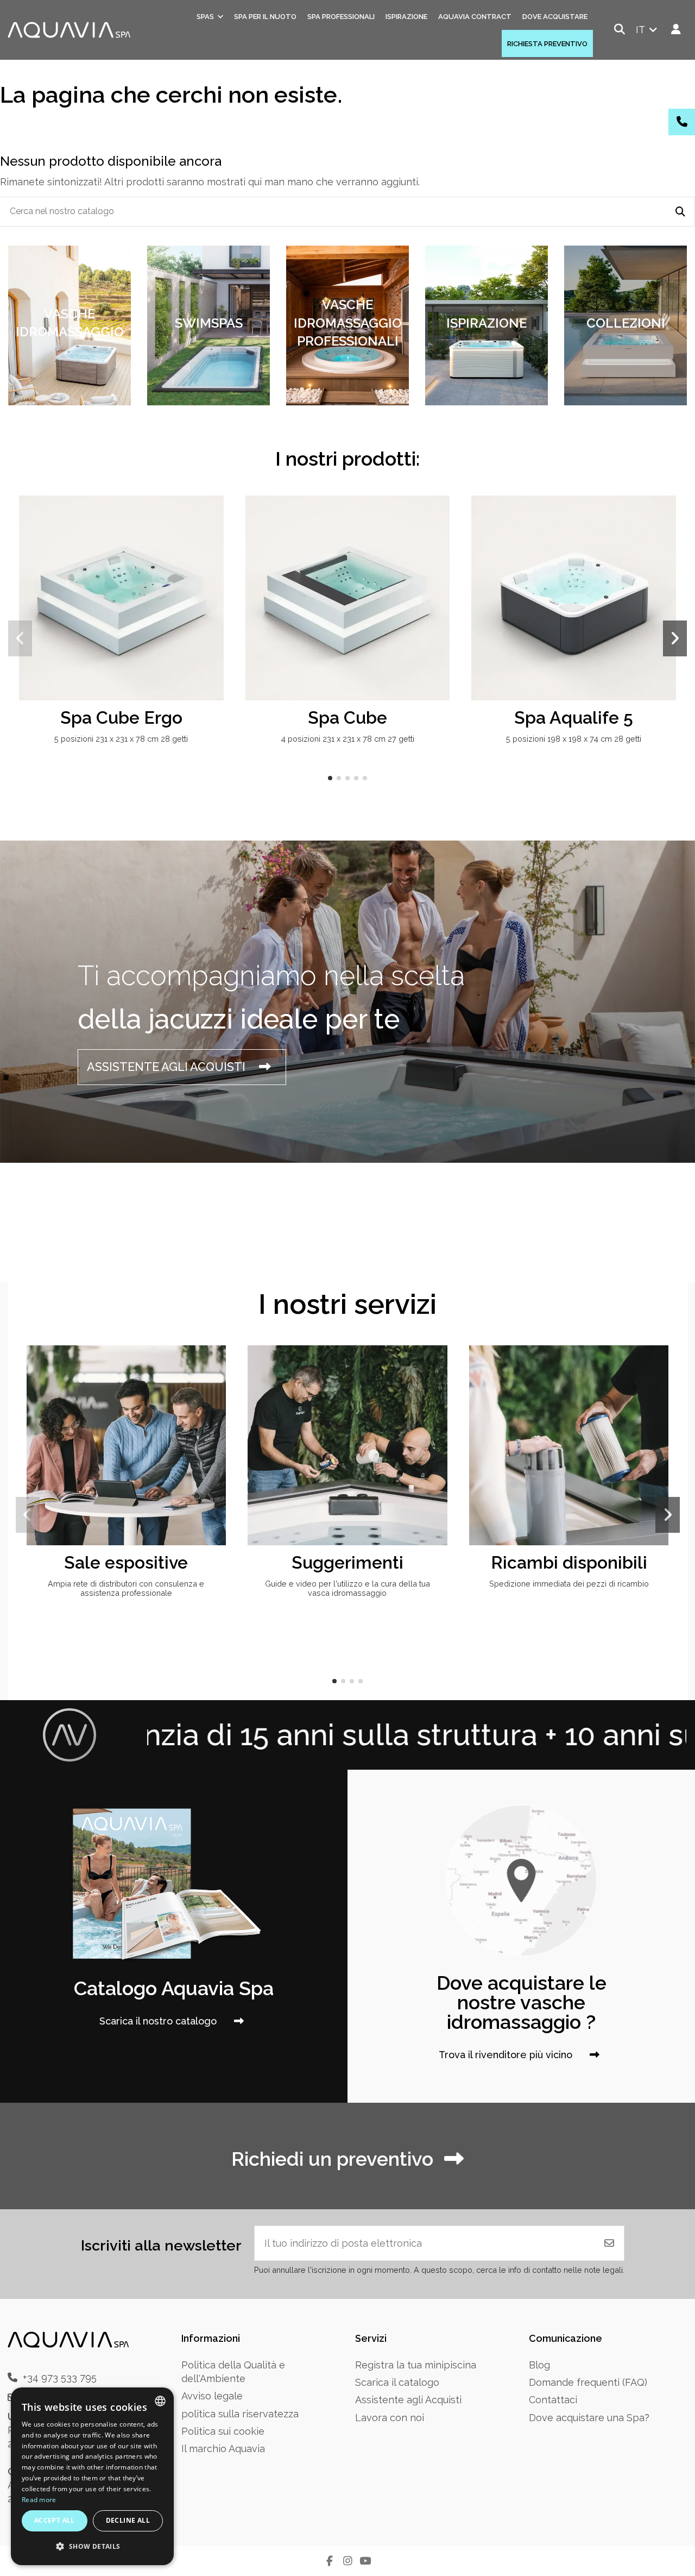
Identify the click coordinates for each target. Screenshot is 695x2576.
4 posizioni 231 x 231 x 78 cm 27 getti (347, 739)
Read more (39, 2500)
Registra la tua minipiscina (416, 2365)
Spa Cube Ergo (121, 717)
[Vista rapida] (214, 536)
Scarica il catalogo (397, 2382)
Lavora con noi (390, 2418)
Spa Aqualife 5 (574, 717)
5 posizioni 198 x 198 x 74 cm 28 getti (574, 739)
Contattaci (553, 2400)
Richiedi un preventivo (332, 2159)
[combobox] (160, 2401)
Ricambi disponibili (569, 1562)
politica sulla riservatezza (240, 2414)
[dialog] (92, 2476)
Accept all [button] (55, 2520)
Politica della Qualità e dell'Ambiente (233, 2372)
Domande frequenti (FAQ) (588, 2382)
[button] (330, 778)
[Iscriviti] (609, 2243)
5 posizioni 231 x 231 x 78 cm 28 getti (121, 739)
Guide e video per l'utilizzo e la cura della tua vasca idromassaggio (347, 1588)
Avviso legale (212, 2396)
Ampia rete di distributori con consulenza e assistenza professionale (126, 1588)
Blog (539, 2365)
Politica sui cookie (223, 2431)
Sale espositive (126, 1562)
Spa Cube (347, 717)
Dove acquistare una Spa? (589, 2418)
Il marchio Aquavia (223, 2449)
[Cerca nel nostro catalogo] (680, 212)
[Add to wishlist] (214, 515)
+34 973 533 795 (60, 2377)
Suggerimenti (347, 1562)
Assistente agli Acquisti (408, 2400)
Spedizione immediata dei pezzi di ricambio (569, 1584)
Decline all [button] (128, 2520)
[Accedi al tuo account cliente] (676, 30)
